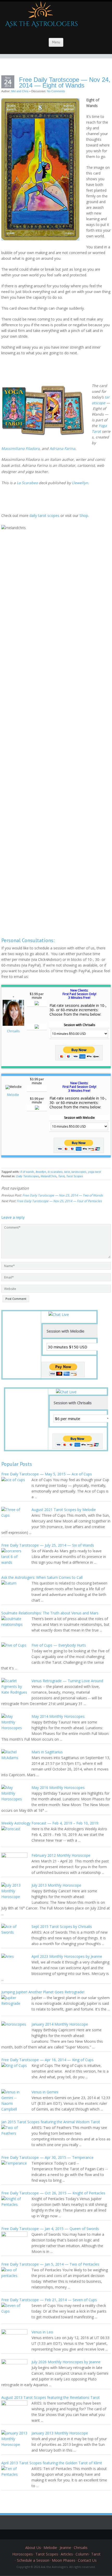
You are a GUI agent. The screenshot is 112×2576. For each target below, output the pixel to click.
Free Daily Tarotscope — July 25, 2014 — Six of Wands (48, 1545)
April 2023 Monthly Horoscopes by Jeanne (67, 1956)
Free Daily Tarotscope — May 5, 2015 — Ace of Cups (47, 1474)
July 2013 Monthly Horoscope (56, 1885)
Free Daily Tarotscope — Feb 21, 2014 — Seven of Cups (49, 2300)
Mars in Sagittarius (47, 1752)
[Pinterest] (60, 2534)
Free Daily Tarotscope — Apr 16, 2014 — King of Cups (47, 2060)
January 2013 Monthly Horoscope (60, 2433)
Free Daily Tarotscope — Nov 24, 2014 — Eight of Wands (65, 83)
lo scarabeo (55, 1172)
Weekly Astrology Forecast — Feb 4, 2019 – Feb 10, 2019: (50, 1823)
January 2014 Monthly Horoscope (60, 2024)
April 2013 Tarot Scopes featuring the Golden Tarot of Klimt (52, 2463)
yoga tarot (94, 1172)
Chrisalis (13, 1031)
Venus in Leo (42, 2332)
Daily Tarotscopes (28, 1176)
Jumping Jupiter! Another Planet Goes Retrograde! (43, 1992)
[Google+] (52, 2534)
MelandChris (49, 1176)
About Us (33, 2548)
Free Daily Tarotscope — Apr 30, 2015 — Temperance (47, 2157)
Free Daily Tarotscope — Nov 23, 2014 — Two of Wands (63, 1195)
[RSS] (76, 2534)
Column (82, 2554)
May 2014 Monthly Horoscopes (58, 1716)
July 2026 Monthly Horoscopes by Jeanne (66, 2362)
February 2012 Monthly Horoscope (61, 1855)
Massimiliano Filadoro (20, 448)
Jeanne (65, 2548)
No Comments (56, 91)
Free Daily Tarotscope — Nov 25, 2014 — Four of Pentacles (59, 1201)
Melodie (13, 1095)
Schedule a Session (33, 2560)
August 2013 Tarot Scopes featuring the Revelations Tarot (51, 2397)
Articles (67, 2554)
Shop (84, 515)
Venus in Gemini (45, 2092)
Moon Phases (64, 2560)
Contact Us (87, 2560)
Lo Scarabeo (27, 483)
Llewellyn (80, 483)
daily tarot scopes (44, 515)
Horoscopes (23, 2554)
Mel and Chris (20, 91)
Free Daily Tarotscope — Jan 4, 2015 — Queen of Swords (50, 2229)
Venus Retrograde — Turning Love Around (67, 1681)
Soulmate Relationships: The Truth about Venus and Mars (50, 1613)
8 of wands (27, 1172)
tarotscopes (79, 1172)
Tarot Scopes (75, 1176)
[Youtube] (68, 2534)
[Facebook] (44, 2534)
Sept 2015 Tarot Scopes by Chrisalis (62, 1926)
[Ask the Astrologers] (41, 17)
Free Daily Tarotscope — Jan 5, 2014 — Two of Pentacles (50, 2264)
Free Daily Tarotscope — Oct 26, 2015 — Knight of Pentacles (53, 2193)
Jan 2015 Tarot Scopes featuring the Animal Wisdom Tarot (51, 2122)
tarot (67, 1172)
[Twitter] (36, 2534)
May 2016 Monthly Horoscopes (58, 1788)
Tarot (61, 1176)
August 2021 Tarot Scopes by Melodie (64, 1510)
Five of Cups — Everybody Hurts (59, 1645)
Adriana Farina (62, 448)
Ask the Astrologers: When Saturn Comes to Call (42, 1577)
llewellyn (41, 1172)
